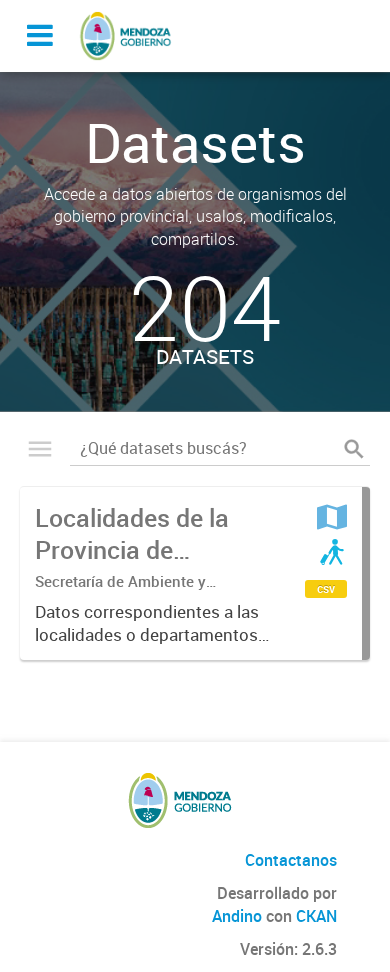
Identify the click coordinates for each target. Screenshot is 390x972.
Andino (237, 916)
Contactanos (291, 860)
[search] (354, 449)
